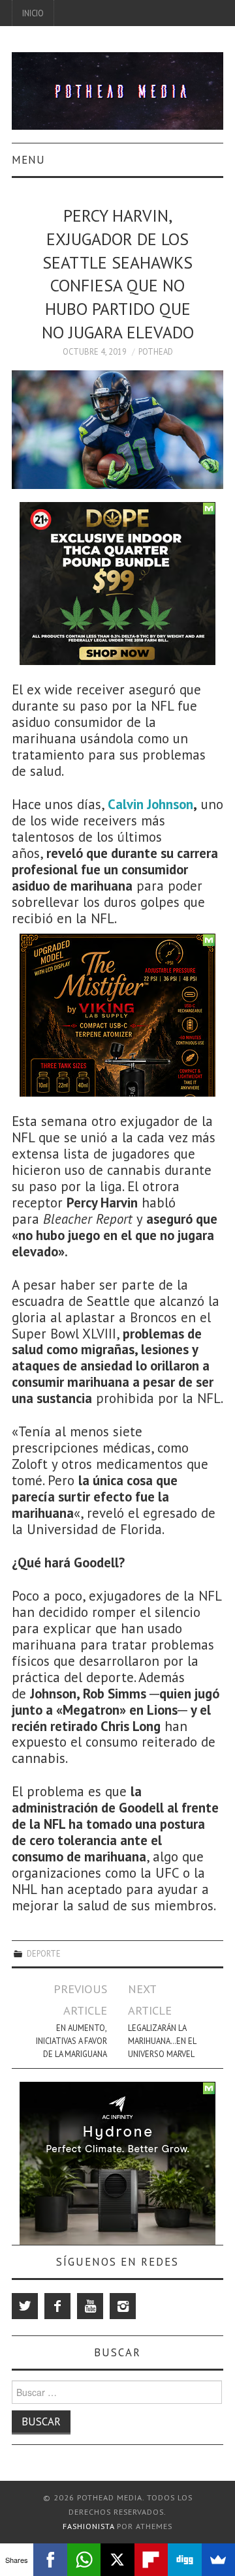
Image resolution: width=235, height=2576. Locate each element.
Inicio (33, 13)
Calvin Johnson (150, 804)
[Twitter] (25, 2306)
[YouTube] (90, 2306)
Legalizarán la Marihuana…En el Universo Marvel (162, 2041)
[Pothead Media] (117, 90)
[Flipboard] (151, 2560)
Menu (28, 160)
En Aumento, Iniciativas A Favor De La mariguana (71, 2041)
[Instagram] (123, 2306)
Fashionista (88, 2526)
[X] (117, 2560)
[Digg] (184, 2560)
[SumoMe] (218, 2560)
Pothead (156, 351)
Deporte (44, 1953)
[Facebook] (57, 2306)
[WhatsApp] (84, 2560)
